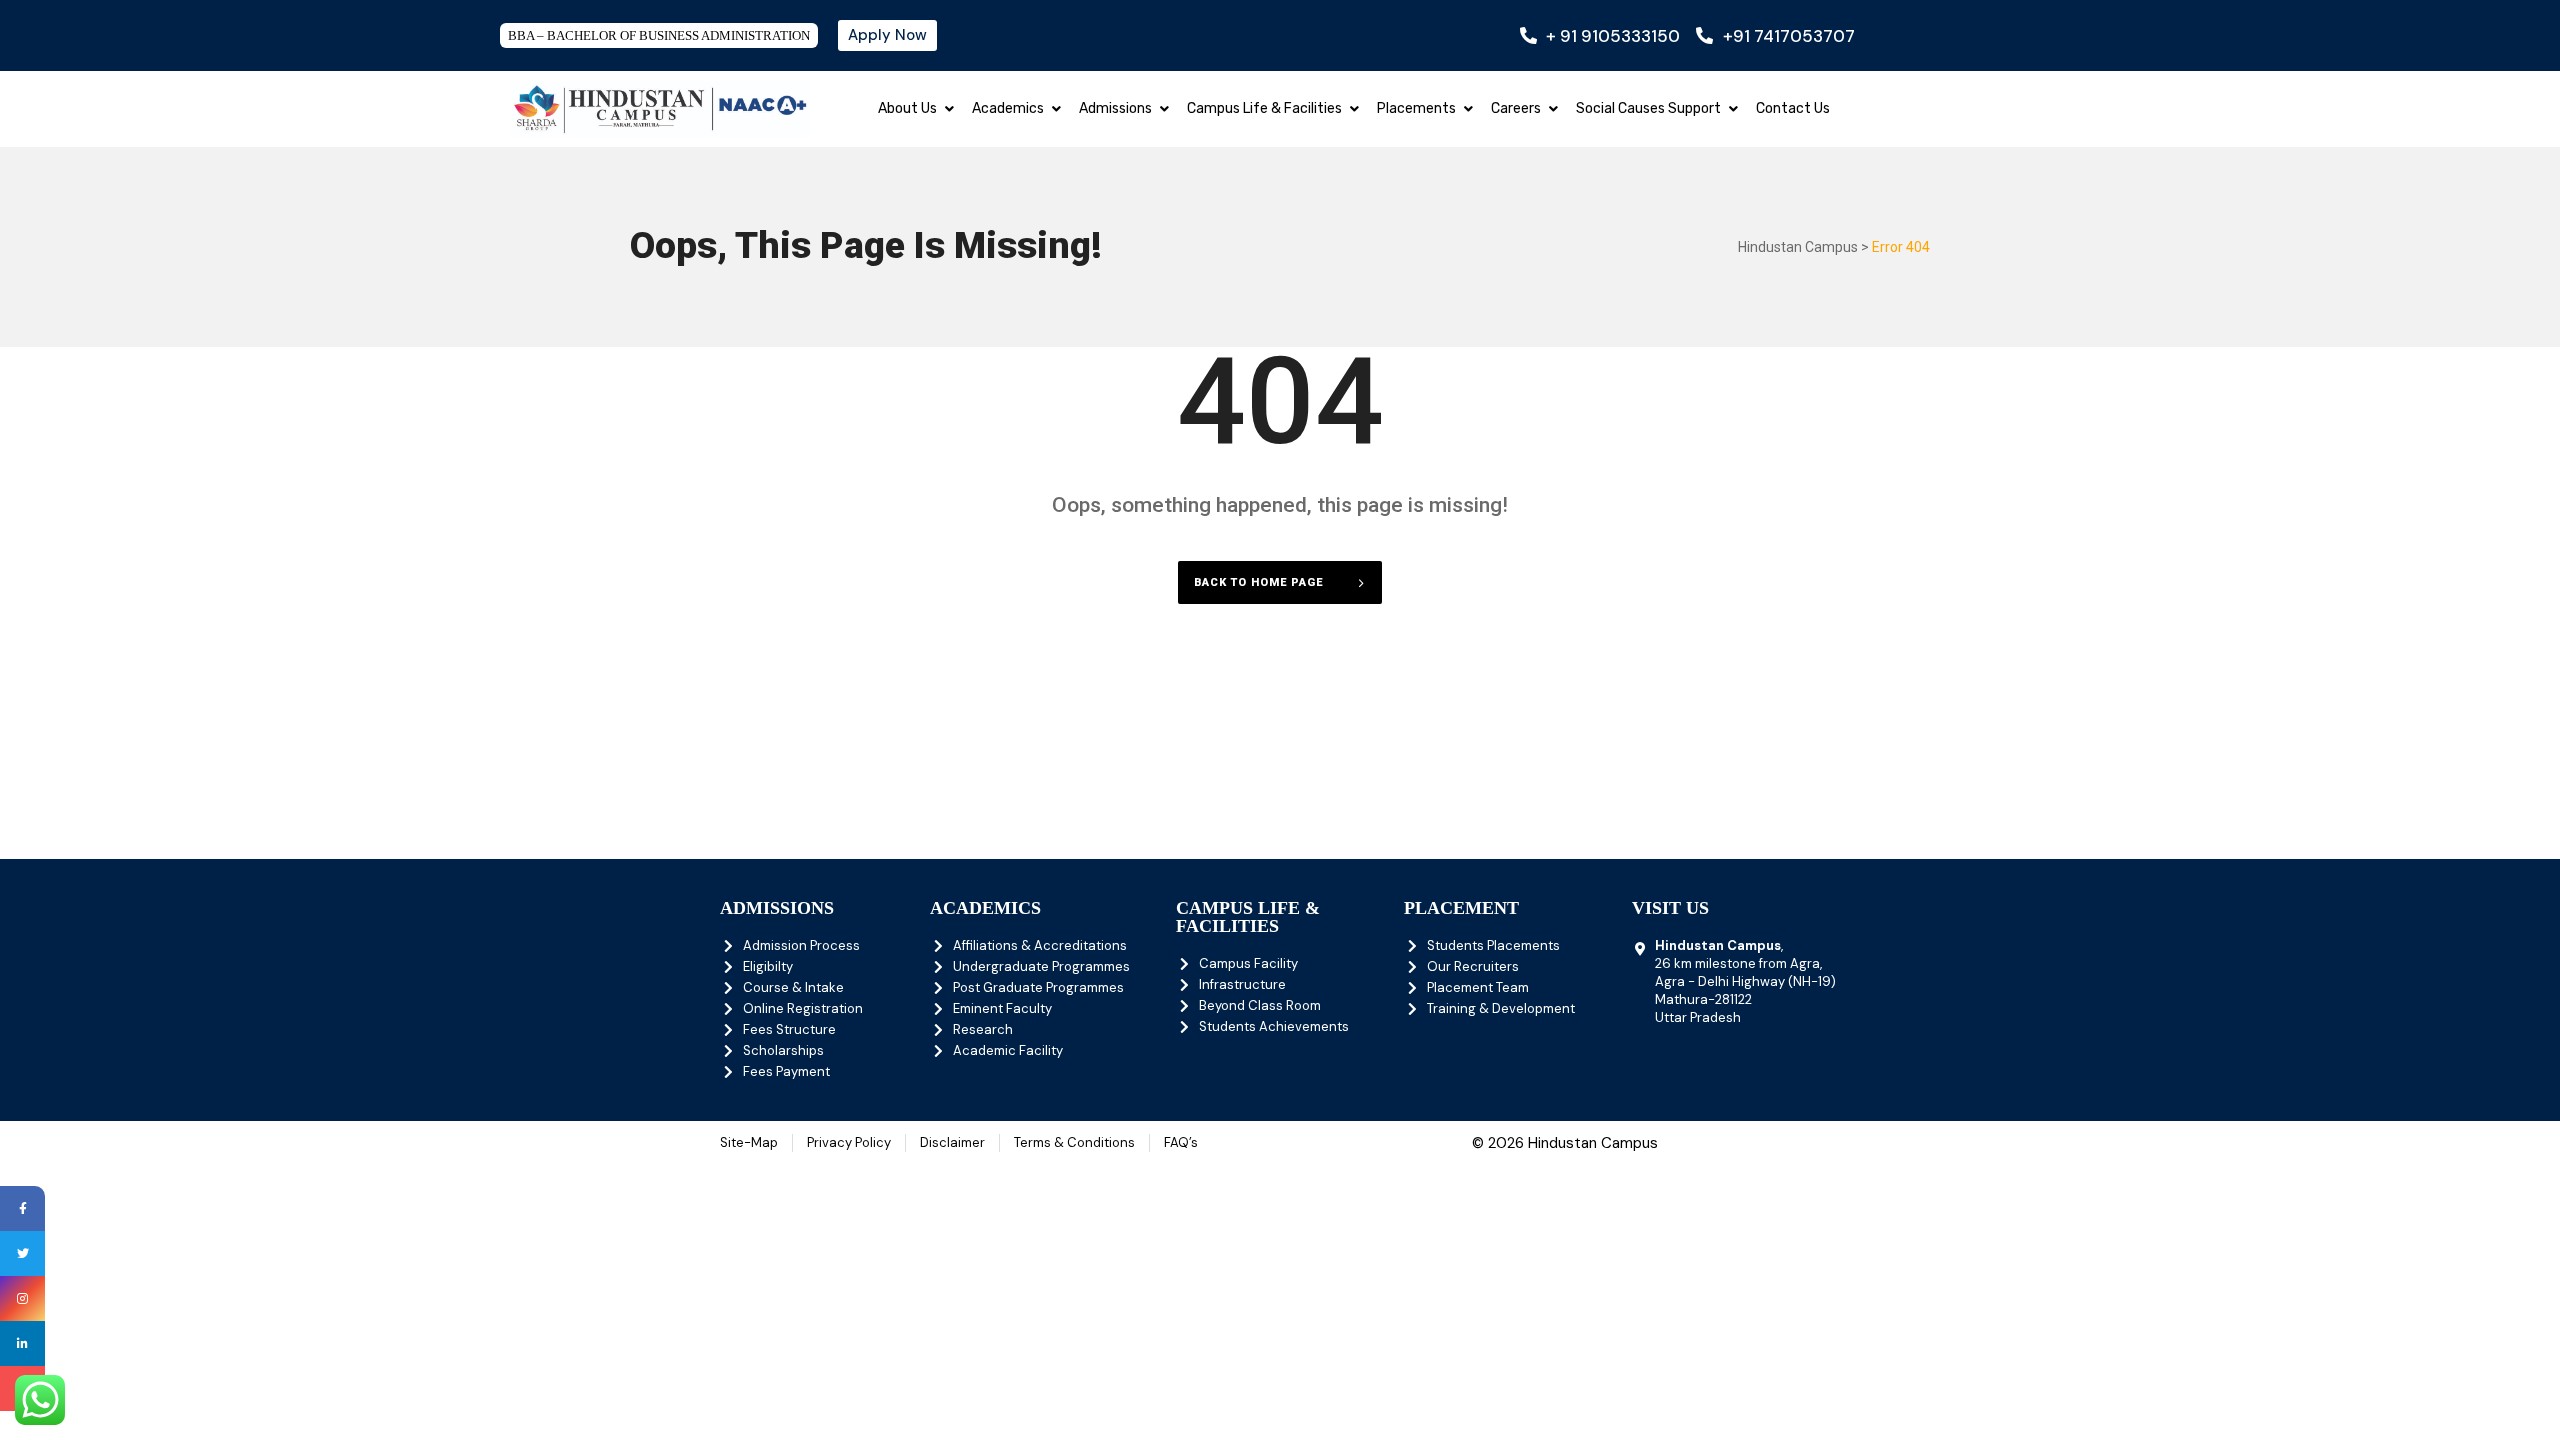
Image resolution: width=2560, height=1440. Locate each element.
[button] (949, 108)
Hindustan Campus (1798, 247)
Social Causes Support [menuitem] (1648, 108)
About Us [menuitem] (907, 108)
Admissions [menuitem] (1115, 108)
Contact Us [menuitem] (1793, 108)
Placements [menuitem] (1416, 108)
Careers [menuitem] (1516, 108)
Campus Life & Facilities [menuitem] (1264, 108)
